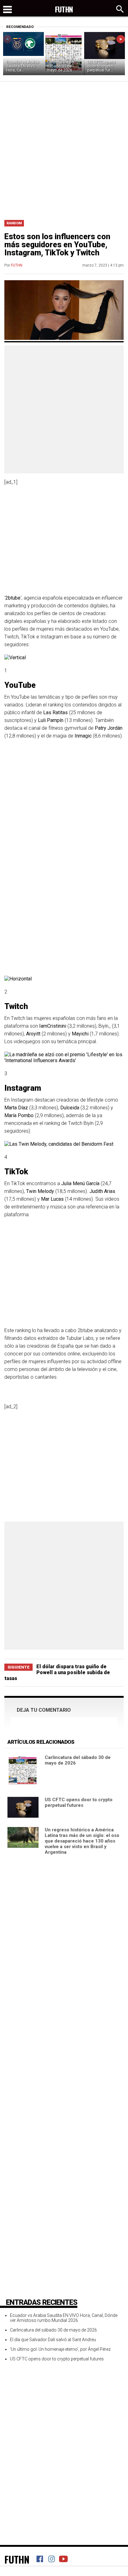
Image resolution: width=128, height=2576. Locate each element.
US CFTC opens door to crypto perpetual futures (79, 1802)
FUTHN (17, 265)
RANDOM (14, 223)
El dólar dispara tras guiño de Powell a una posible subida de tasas (57, 1672)
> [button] (121, 39)
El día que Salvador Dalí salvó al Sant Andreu (53, 2340)
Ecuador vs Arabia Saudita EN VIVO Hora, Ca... (23, 66)
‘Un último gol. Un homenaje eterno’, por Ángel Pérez (60, 2349)
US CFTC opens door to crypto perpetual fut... (101, 66)
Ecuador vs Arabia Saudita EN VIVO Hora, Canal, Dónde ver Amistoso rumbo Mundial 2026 (64, 2318)
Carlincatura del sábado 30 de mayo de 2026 (61, 66)
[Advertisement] (64, 148)
